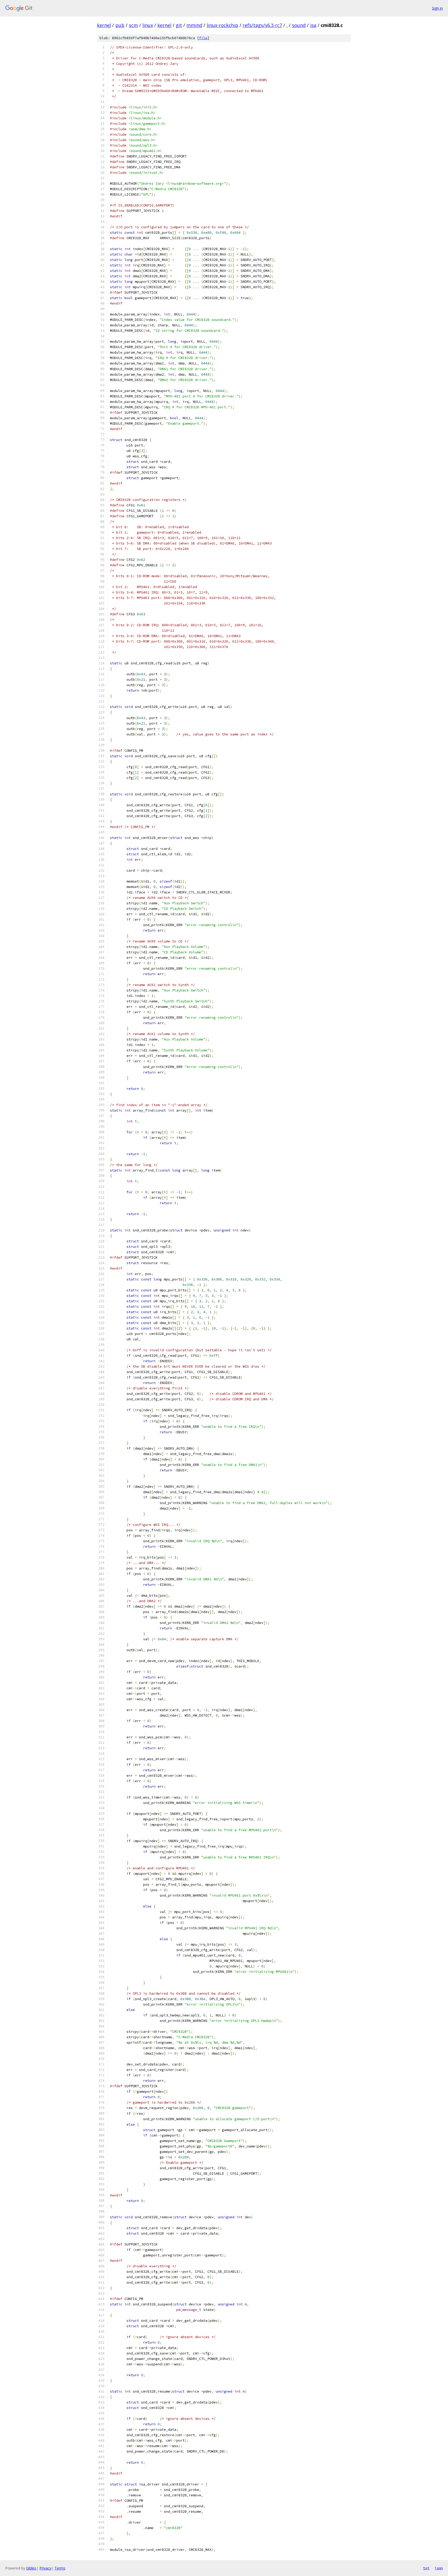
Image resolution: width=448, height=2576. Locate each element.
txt (426, 2568)
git (179, 25)
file (203, 38)
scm (133, 25)
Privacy (45, 2568)
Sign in (437, 8)
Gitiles (31, 2568)
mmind (194, 25)
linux (148, 25)
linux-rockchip (222, 25)
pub (120, 25)
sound (299, 25)
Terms (60, 2568)
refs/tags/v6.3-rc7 (262, 25)
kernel (104, 25)
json (439, 2568)
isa (313, 25)
